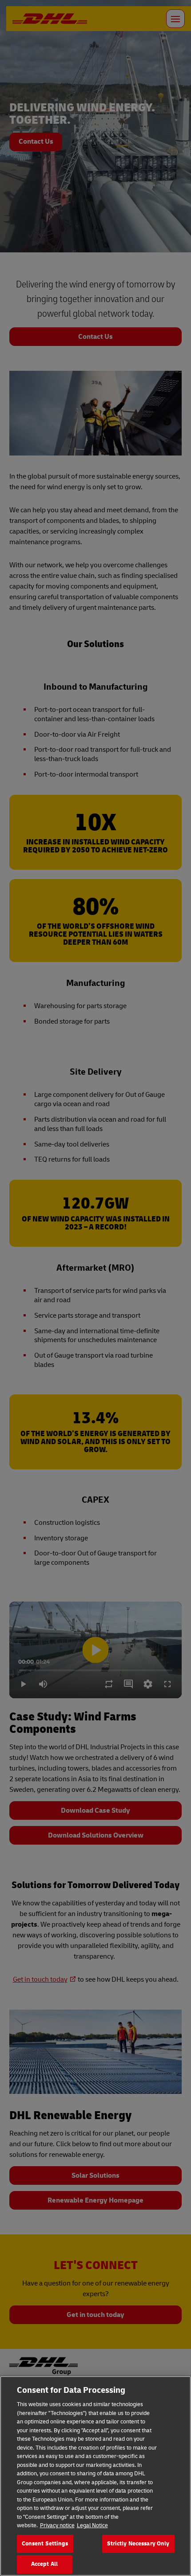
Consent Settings (45, 2544)
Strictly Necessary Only (138, 2544)
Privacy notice (57, 2525)
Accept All (44, 2564)
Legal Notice (92, 2525)
